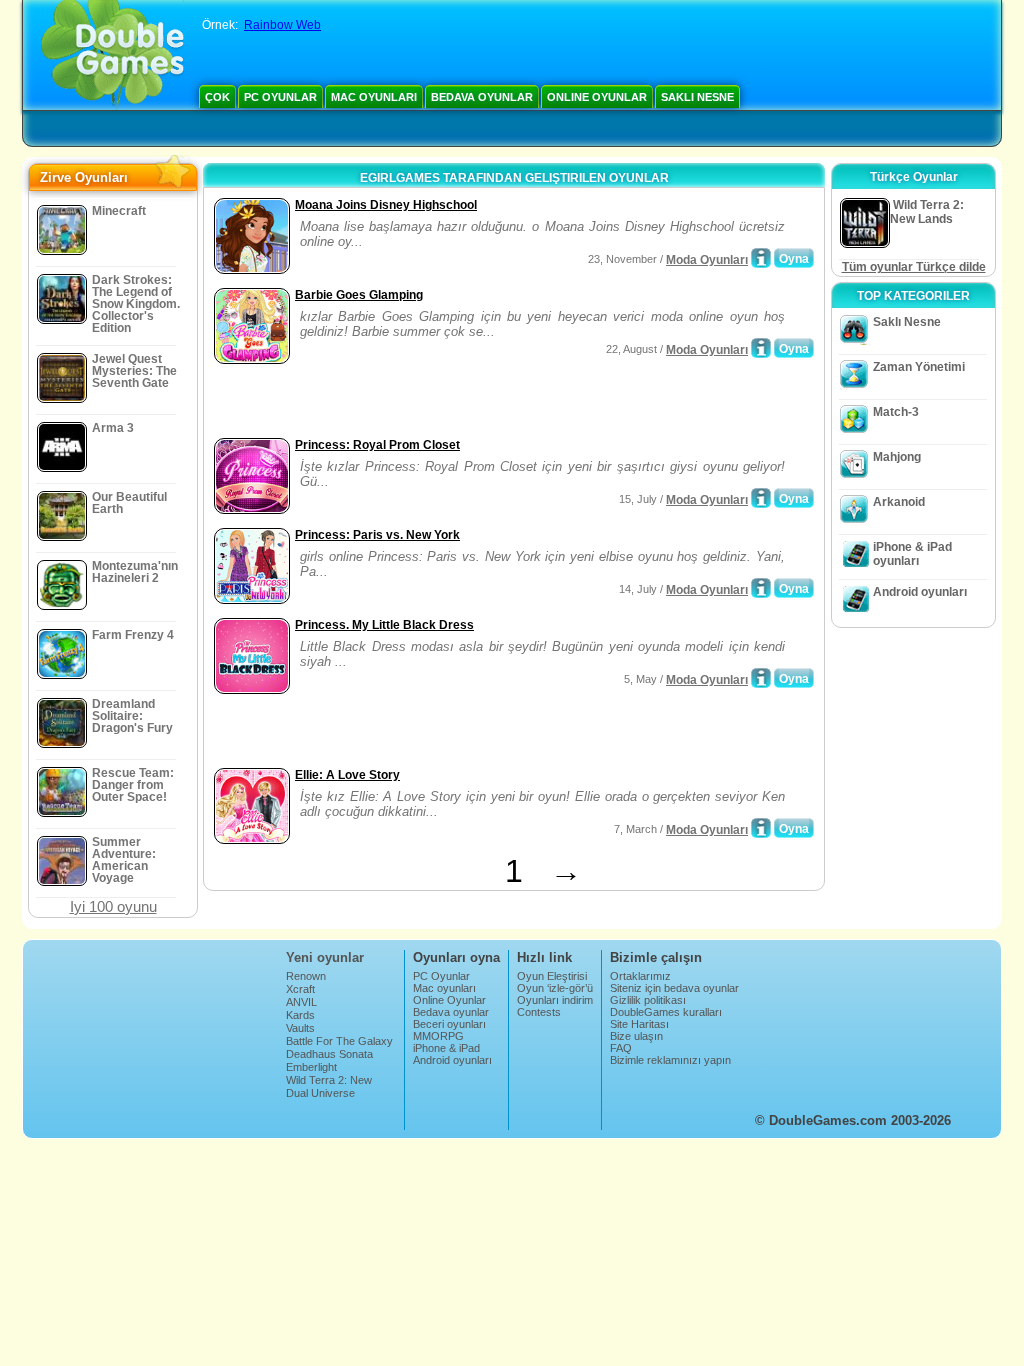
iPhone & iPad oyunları (912, 554)
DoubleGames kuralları (666, 1012)
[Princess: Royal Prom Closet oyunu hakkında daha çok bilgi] (761, 498)
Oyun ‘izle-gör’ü (555, 988)
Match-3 (896, 412)
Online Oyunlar (597, 97)
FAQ (621, 1048)
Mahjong (897, 457)
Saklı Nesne (697, 97)
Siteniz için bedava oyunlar (674, 988)
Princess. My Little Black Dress (384, 625)
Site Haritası (639, 1024)
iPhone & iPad (446, 1048)
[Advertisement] (443, 403)
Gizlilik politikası (648, 1000)
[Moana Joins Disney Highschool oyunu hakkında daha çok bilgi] (761, 258)
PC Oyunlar (280, 97)
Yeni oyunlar (325, 957)
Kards (300, 1015)
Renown (306, 976)
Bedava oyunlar (482, 97)
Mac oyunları (374, 97)
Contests (539, 1012)
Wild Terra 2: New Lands (329, 1086)
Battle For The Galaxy (339, 1041)
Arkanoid (899, 502)
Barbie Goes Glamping (359, 295)
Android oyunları (920, 592)
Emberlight (311, 1067)
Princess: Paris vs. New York (377, 535)
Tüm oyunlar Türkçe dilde (914, 267)
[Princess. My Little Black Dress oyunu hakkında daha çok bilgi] (761, 678)
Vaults (300, 1028)
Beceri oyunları (449, 1024)
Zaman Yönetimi (919, 367)
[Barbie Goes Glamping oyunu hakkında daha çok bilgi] (761, 348)
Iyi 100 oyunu (113, 906)
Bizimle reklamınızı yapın (670, 1060)
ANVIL (301, 1002)
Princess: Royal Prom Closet (377, 445)
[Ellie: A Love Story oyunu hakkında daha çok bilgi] (761, 828)
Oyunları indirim (555, 1000)
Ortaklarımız (640, 976)
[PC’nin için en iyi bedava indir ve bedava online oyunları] (112, 55)
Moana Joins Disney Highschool (386, 205)
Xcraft (300, 989)
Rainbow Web (282, 25)
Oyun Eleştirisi (552, 976)
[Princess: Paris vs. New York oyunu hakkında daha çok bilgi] (761, 588)
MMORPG (438, 1036)
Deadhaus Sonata (329, 1054)
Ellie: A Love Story (347, 775)
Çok (217, 97)
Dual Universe (320, 1093)
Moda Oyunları (707, 260)
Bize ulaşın (636, 1036)
